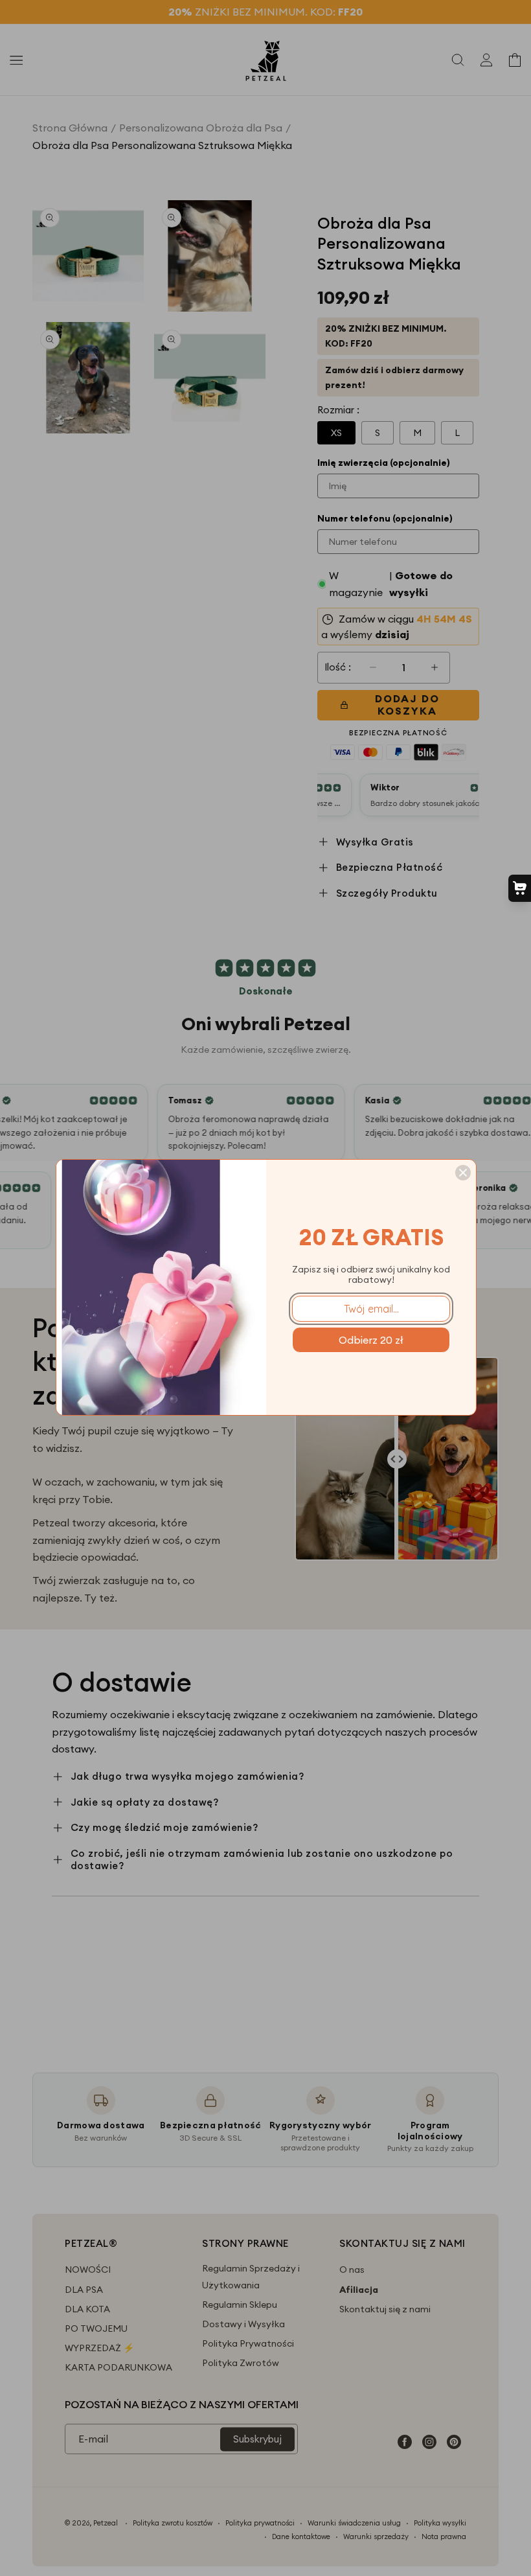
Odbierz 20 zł (371, 1340)
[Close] (463, 1173)
